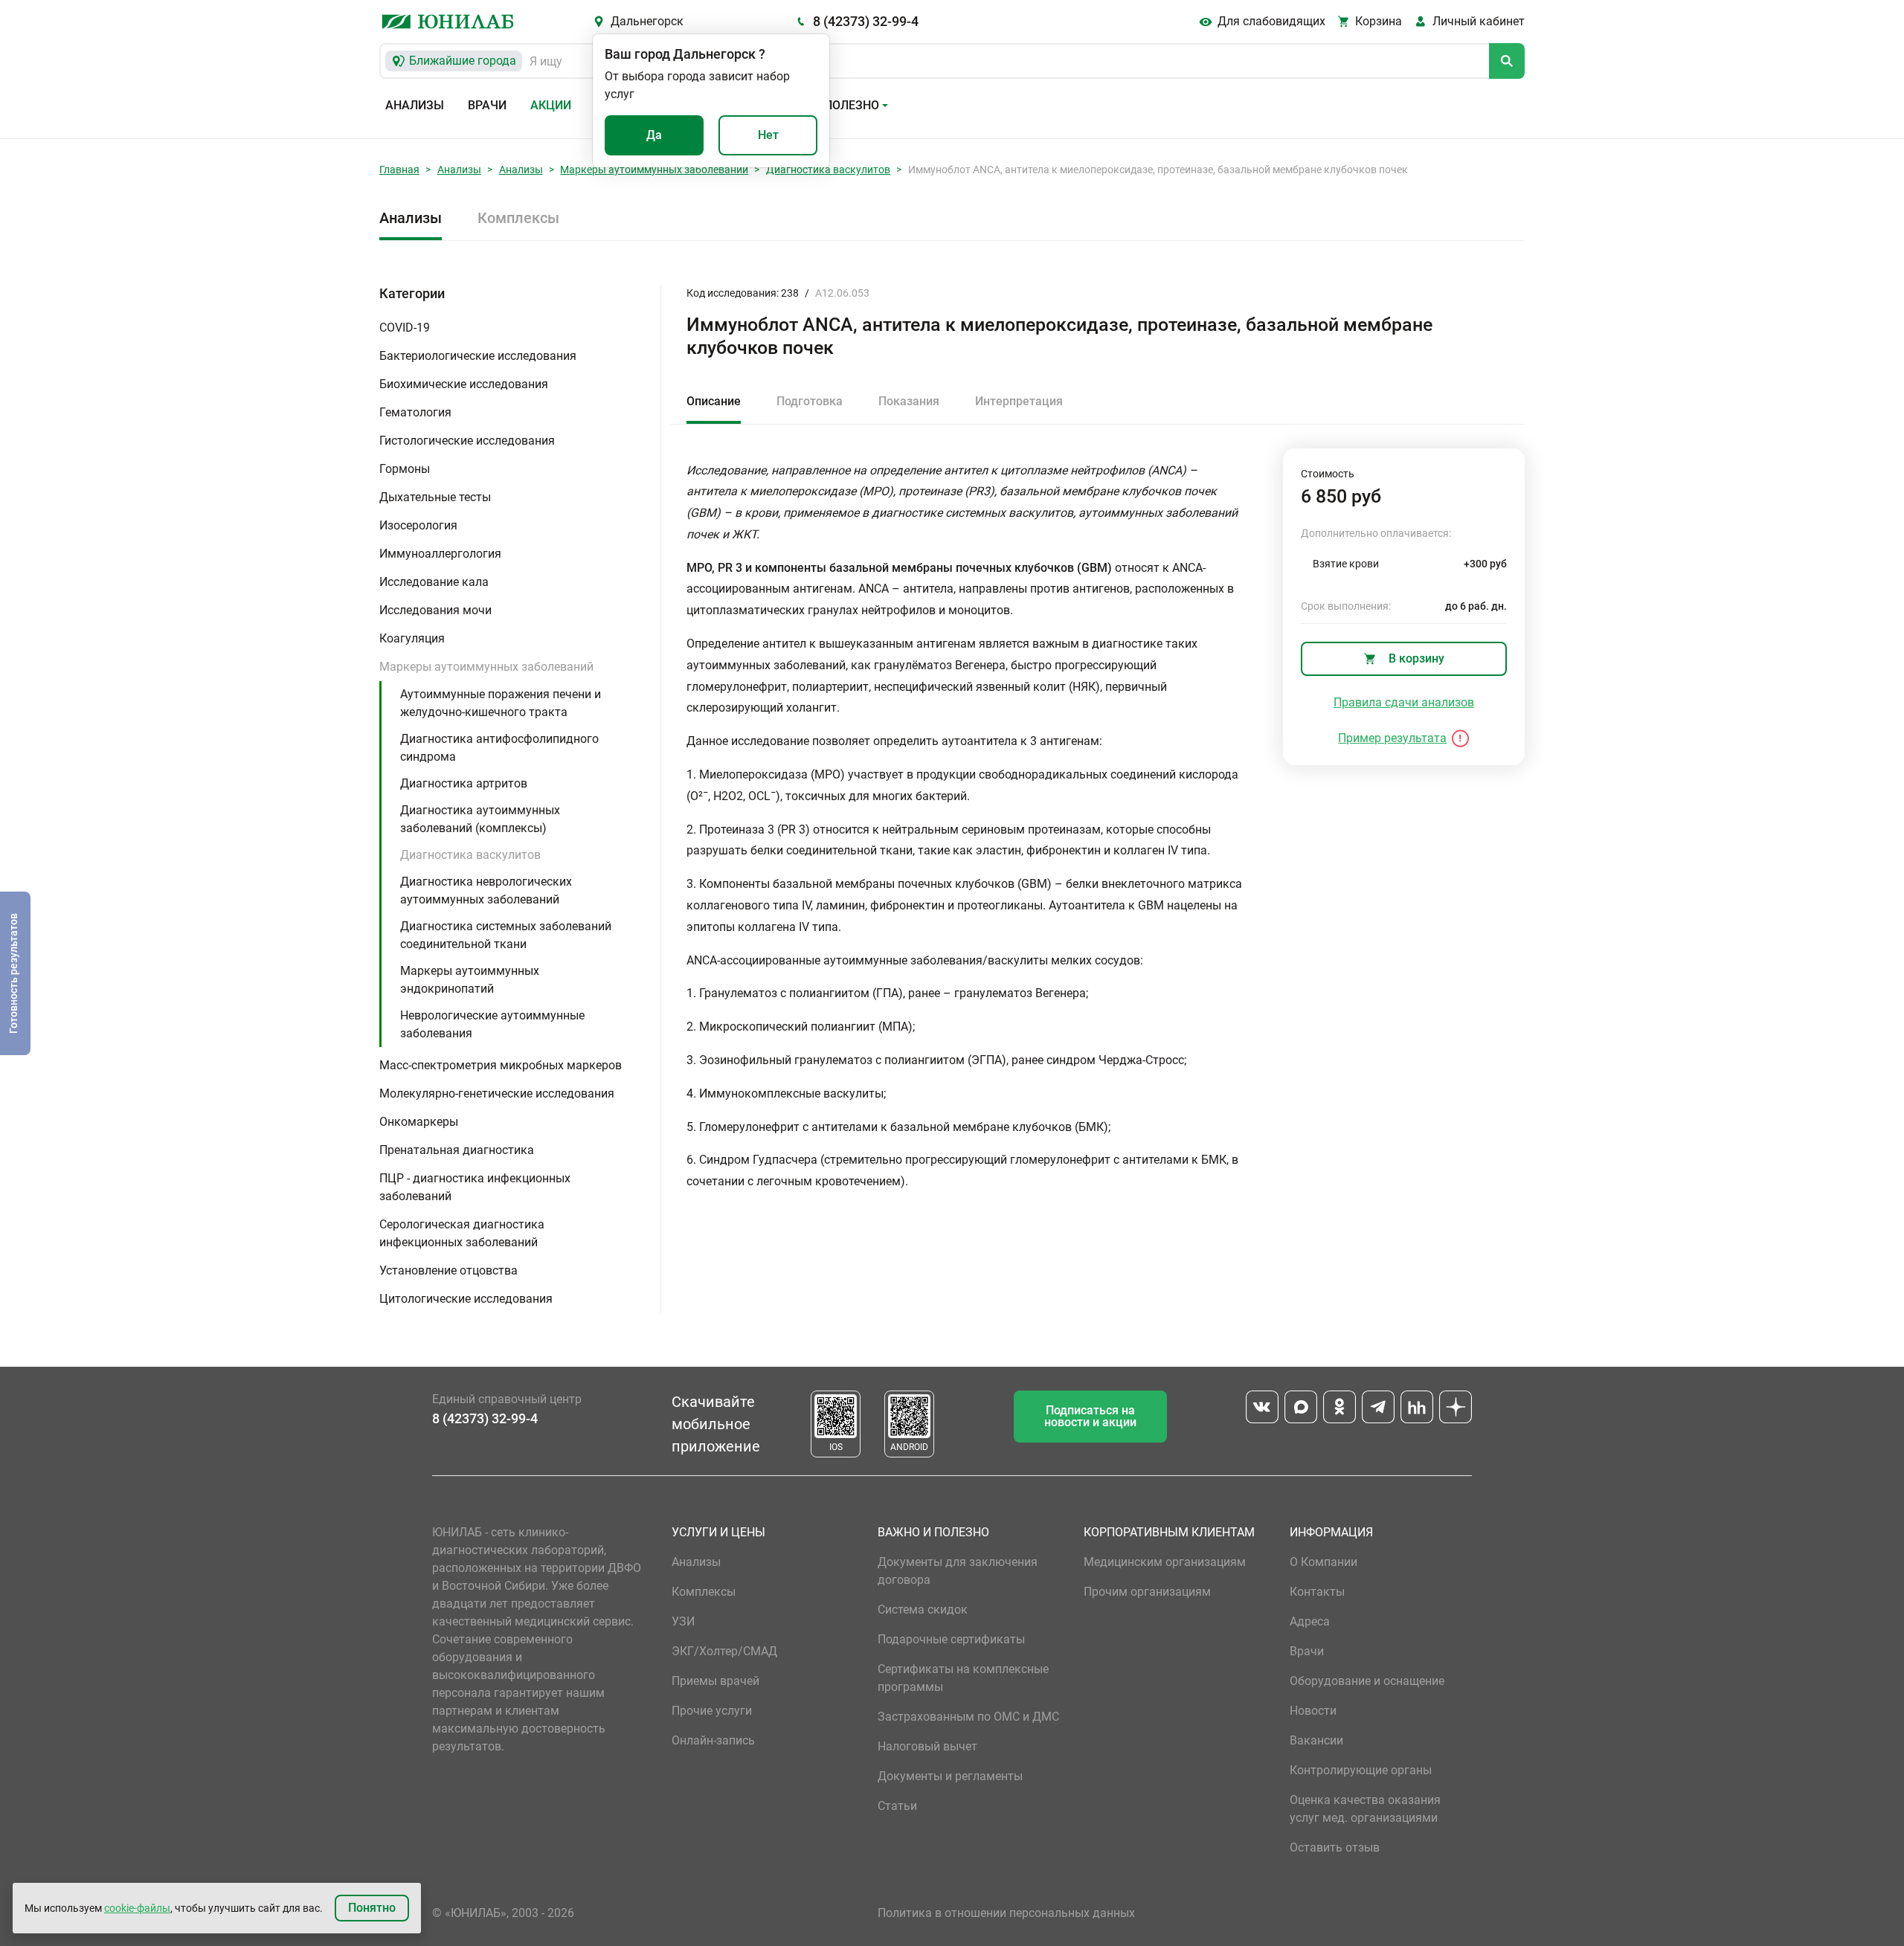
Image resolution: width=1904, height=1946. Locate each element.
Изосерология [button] (418, 525)
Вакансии (1316, 1740)
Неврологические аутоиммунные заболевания (492, 1024)
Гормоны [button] (405, 469)
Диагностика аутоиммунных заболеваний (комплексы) (480, 819)
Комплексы (518, 218)
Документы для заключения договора (958, 1571)
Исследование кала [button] (434, 582)
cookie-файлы (137, 1908)
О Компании (1324, 1562)
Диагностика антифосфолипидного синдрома (499, 748)
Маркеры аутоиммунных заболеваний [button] (486, 667)
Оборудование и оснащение (1367, 1681)
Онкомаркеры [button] (419, 1122)
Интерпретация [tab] (1019, 401)
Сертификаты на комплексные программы (963, 1678)
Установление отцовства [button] (448, 1270)
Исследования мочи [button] (435, 610)
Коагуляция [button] (412, 638)
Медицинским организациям (1165, 1562)
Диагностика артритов (464, 783)
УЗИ (683, 1621)
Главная (399, 170)
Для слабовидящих (1271, 21)
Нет (768, 135)
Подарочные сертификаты (951, 1639)
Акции (551, 105)
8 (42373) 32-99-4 (866, 21)
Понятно (372, 1908)
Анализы (415, 105)
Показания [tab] (909, 401)
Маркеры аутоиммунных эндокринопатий (470, 980)
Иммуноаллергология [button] (440, 554)
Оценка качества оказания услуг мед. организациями (1365, 1809)
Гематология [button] (415, 412)
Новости (1313, 1711)
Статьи (897, 1806)
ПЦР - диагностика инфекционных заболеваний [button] (475, 1187)
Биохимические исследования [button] (464, 384)
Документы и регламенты (950, 1776)
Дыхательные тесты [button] (435, 497)
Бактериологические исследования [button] (478, 356)
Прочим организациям (1147, 1592)
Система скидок (923, 1610)
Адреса (1310, 1621)
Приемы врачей (715, 1681)
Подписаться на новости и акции (1090, 1416)
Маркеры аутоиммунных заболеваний (654, 170)
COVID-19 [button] (405, 328)
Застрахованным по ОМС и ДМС (968, 1717)
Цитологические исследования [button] (466, 1299)
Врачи (487, 105)
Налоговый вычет (927, 1746)
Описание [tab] (714, 401)
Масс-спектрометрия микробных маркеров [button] (501, 1065)
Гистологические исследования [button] (467, 441)
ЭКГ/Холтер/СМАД (724, 1651)
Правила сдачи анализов (1404, 702)
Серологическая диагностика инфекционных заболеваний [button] (462, 1233)
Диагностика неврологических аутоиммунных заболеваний (486, 890)
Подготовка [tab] (810, 401)
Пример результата (1392, 738)
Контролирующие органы (1361, 1770)
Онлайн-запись (713, 1740)
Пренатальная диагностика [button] (457, 1150)
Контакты (1317, 1592)
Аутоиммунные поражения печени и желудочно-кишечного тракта (501, 703)
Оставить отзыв (1335, 1847)
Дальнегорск (647, 21)
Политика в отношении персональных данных (1006, 1913)
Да (654, 135)
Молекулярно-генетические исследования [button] (497, 1093)
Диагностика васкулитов (828, 170)
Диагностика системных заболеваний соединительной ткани (506, 935)
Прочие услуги (712, 1711)
